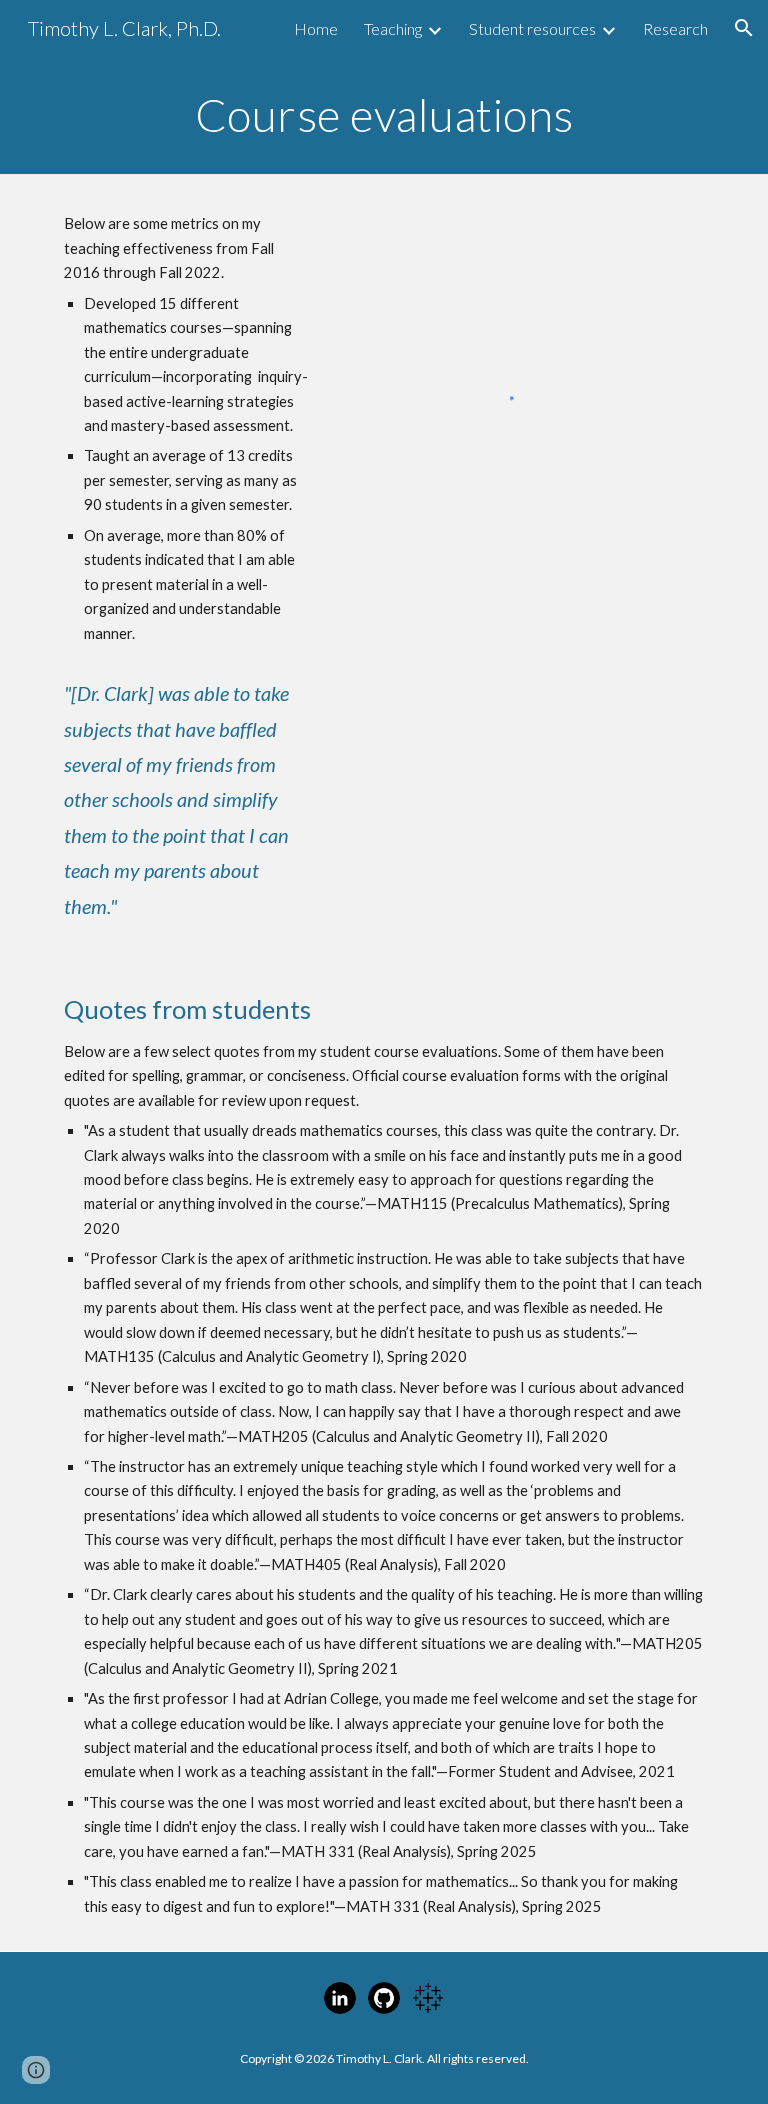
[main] (383, 115)
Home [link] (316, 28)
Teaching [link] (393, 28)
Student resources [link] (532, 28)
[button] (744, 28)
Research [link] (675, 28)
